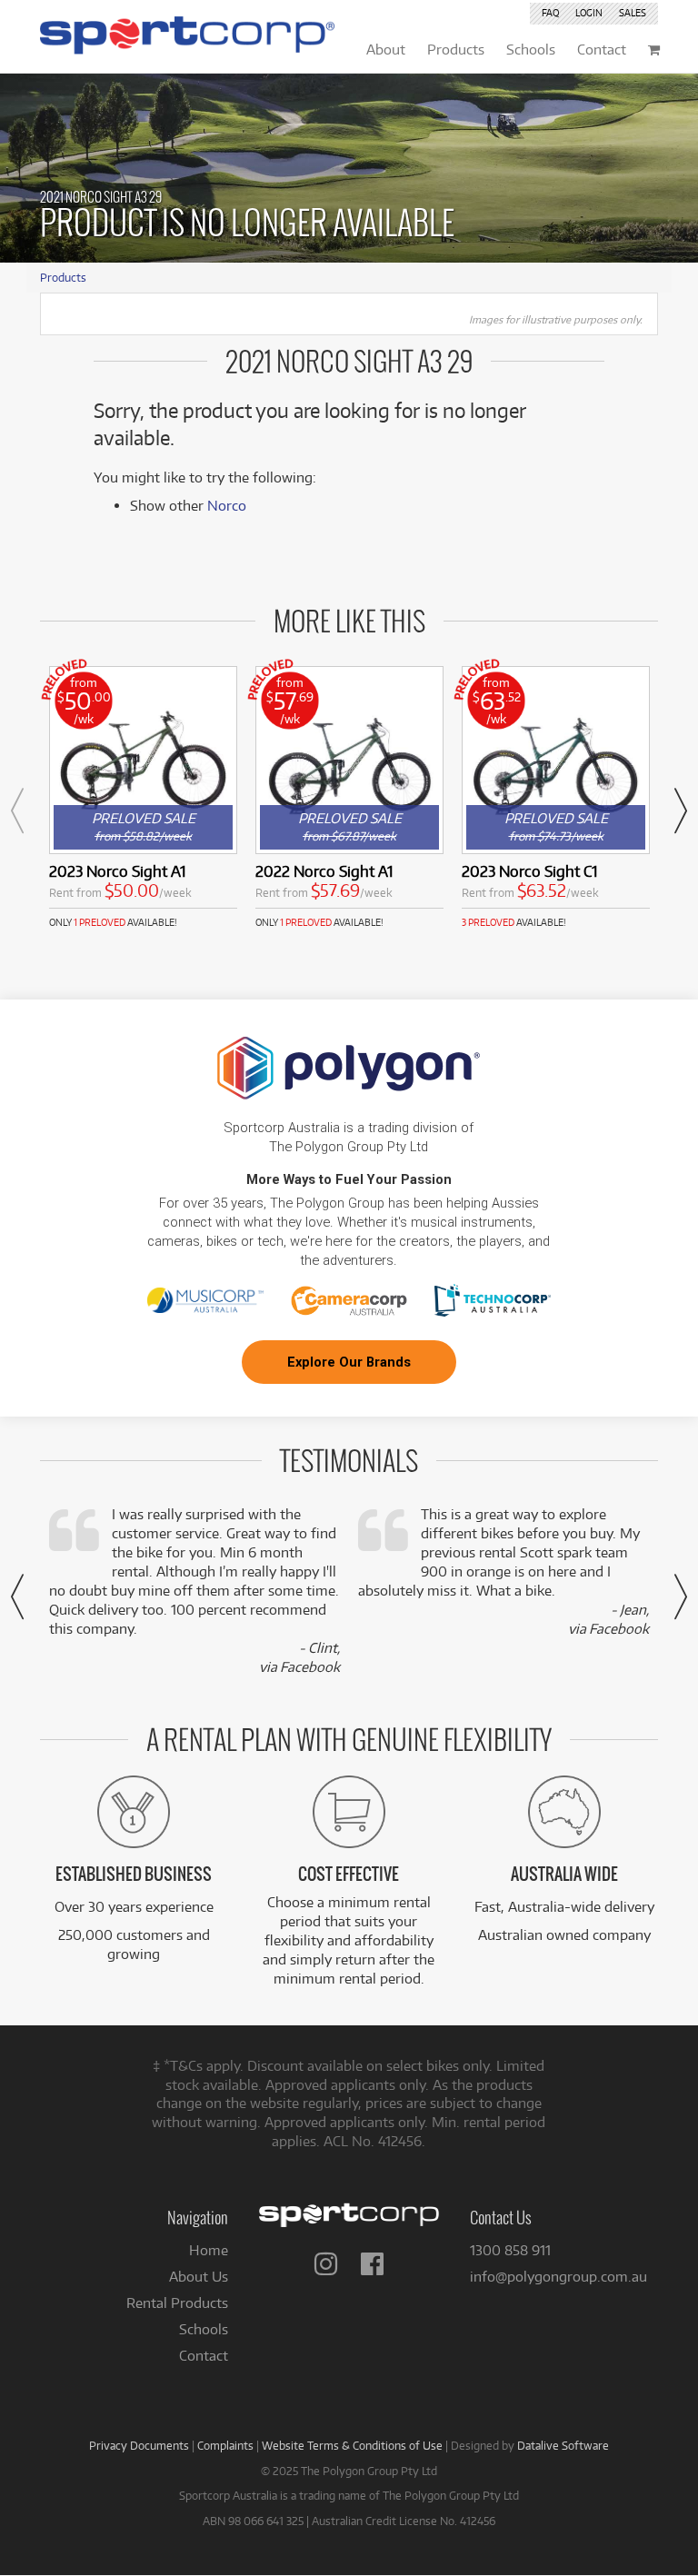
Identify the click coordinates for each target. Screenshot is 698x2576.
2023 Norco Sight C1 (529, 871)
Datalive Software (563, 2445)
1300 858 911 (510, 2250)
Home (209, 2250)
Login (589, 13)
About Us (199, 2277)
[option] (143, 798)
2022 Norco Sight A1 (324, 871)
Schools (204, 2329)
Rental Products (177, 2303)
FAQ (550, 13)
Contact (204, 2356)
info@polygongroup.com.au (558, 2277)
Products (63, 277)
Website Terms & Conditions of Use (352, 2445)
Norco (227, 506)
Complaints (225, 2445)
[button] (17, 811)
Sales (633, 13)
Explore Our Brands (349, 1362)
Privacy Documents (139, 2445)
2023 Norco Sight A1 (117, 871)
